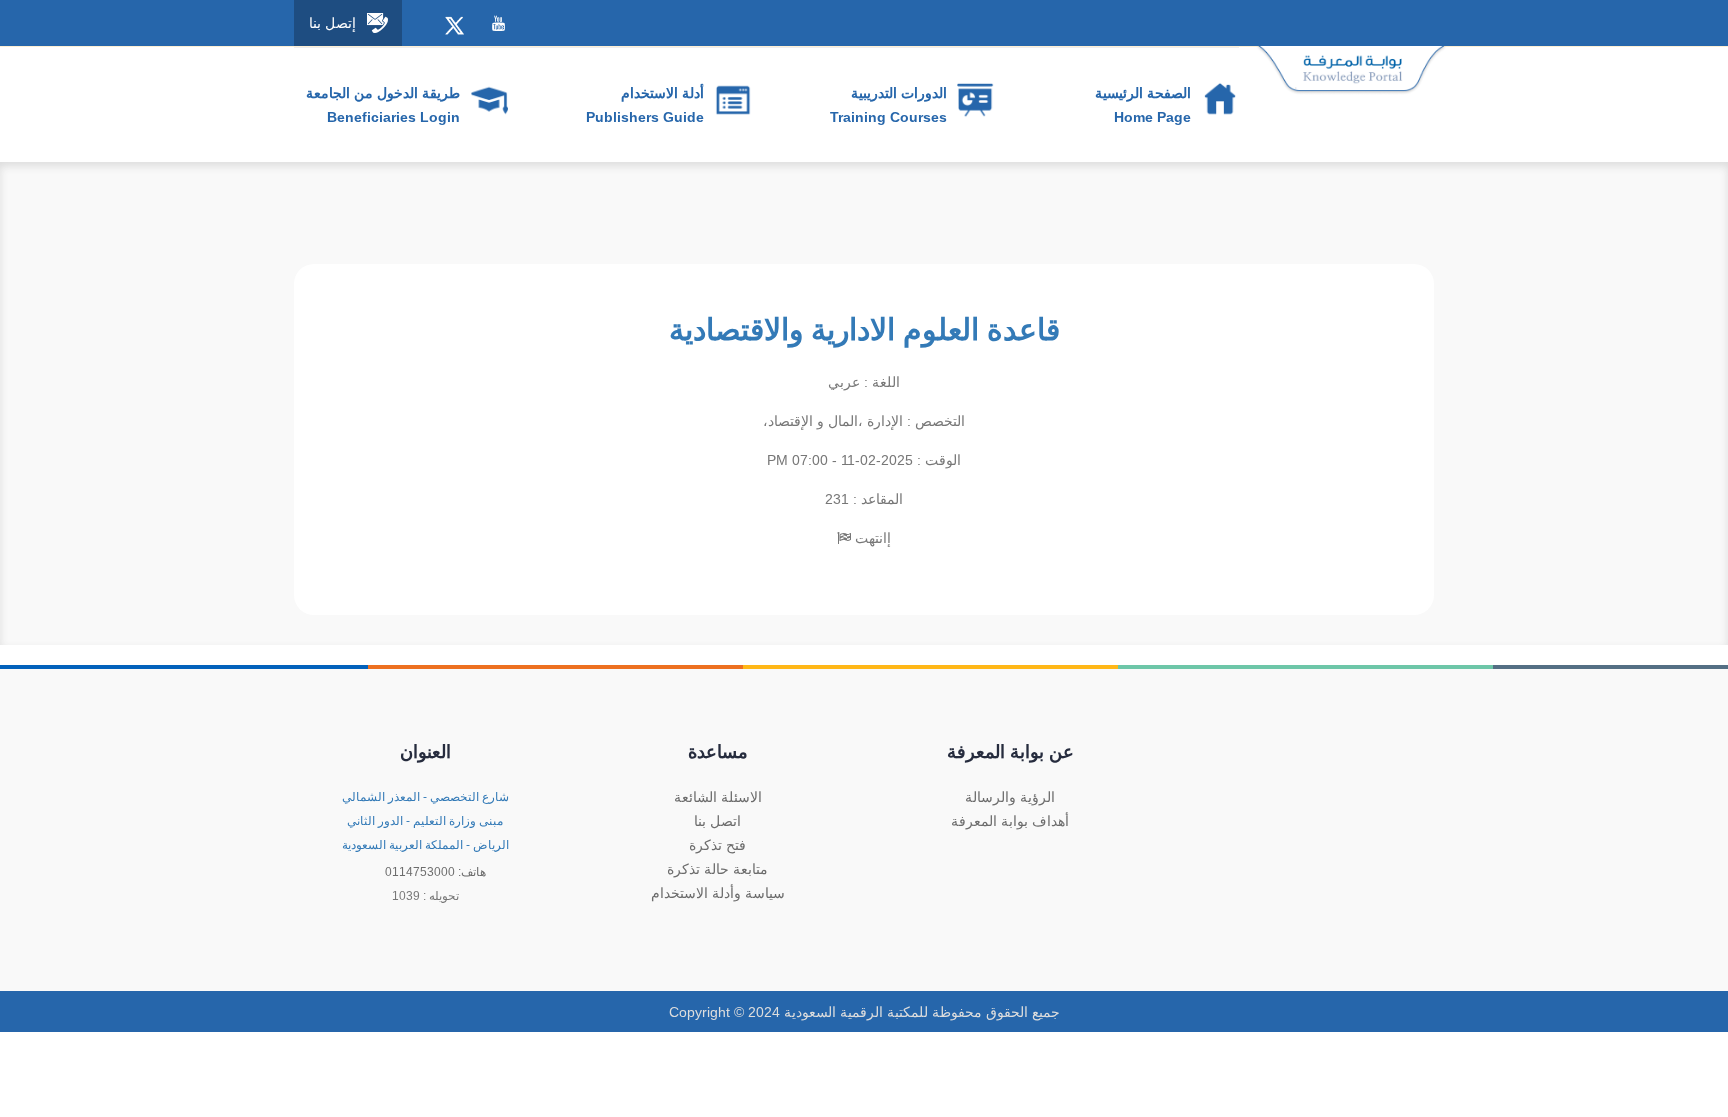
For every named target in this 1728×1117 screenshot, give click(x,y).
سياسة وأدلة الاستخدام (718, 893)
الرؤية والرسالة (1010, 797)
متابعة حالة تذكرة (717, 869)
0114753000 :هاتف (435, 872)
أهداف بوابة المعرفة (1010, 821)
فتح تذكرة (717, 845)
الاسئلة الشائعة (718, 797)
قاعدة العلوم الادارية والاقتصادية (864, 329)
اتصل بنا (717, 821)
